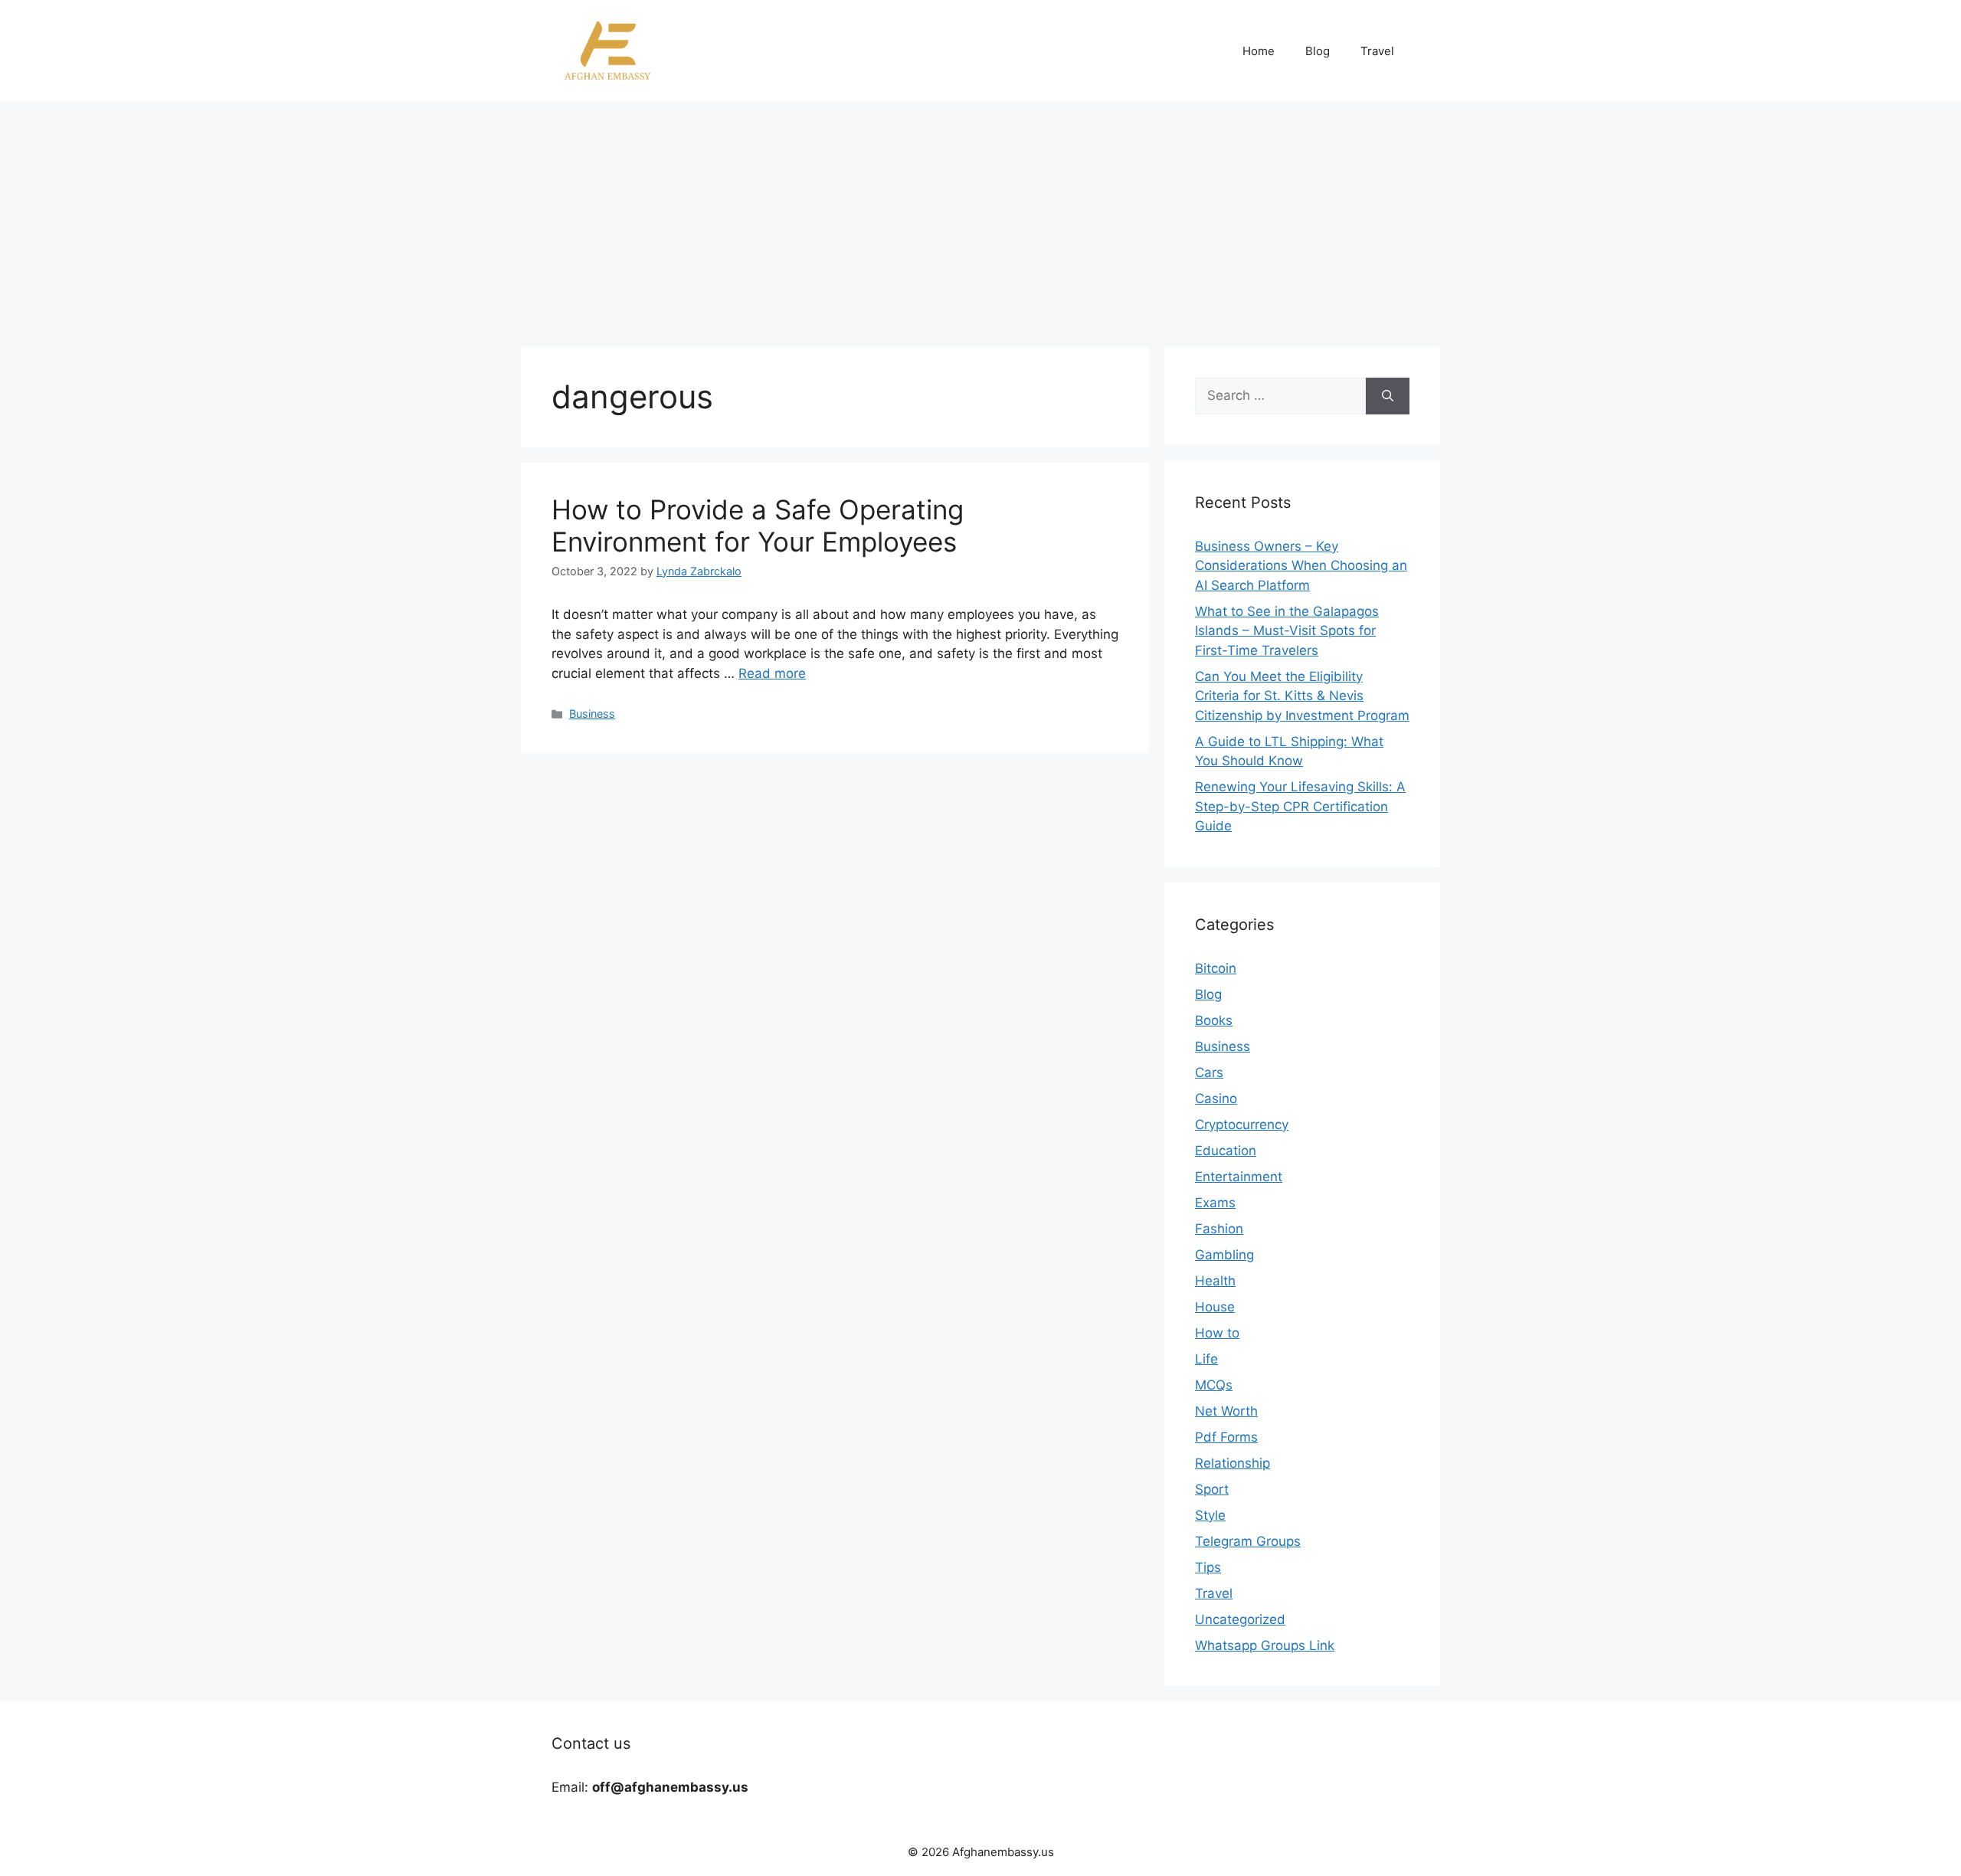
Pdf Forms (1226, 1437)
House (1215, 1307)
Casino (1216, 1098)
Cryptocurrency (1242, 1125)
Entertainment (1239, 1177)
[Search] (1388, 396)
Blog (1318, 51)
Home (1259, 51)
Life (1206, 1359)
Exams (1215, 1203)
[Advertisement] (980, 217)
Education (1226, 1151)
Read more (772, 673)
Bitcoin (1216, 968)
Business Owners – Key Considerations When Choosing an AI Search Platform (1301, 566)
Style (1210, 1515)
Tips (1208, 1567)
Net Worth (1226, 1411)
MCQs (1214, 1385)
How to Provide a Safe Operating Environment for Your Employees (758, 525)
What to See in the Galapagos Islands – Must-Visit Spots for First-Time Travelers (1287, 631)
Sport (1212, 1489)
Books (1214, 1020)
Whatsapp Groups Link (1265, 1645)
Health (1215, 1281)
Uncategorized (1240, 1619)
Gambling (1224, 1255)
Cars (1209, 1072)
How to (1217, 1333)
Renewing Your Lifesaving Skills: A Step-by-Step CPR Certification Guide (1300, 806)
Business (592, 714)
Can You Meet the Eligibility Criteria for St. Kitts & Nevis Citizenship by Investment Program (1302, 696)
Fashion (1219, 1229)
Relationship (1233, 1463)
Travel (1377, 51)
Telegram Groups (1248, 1541)
